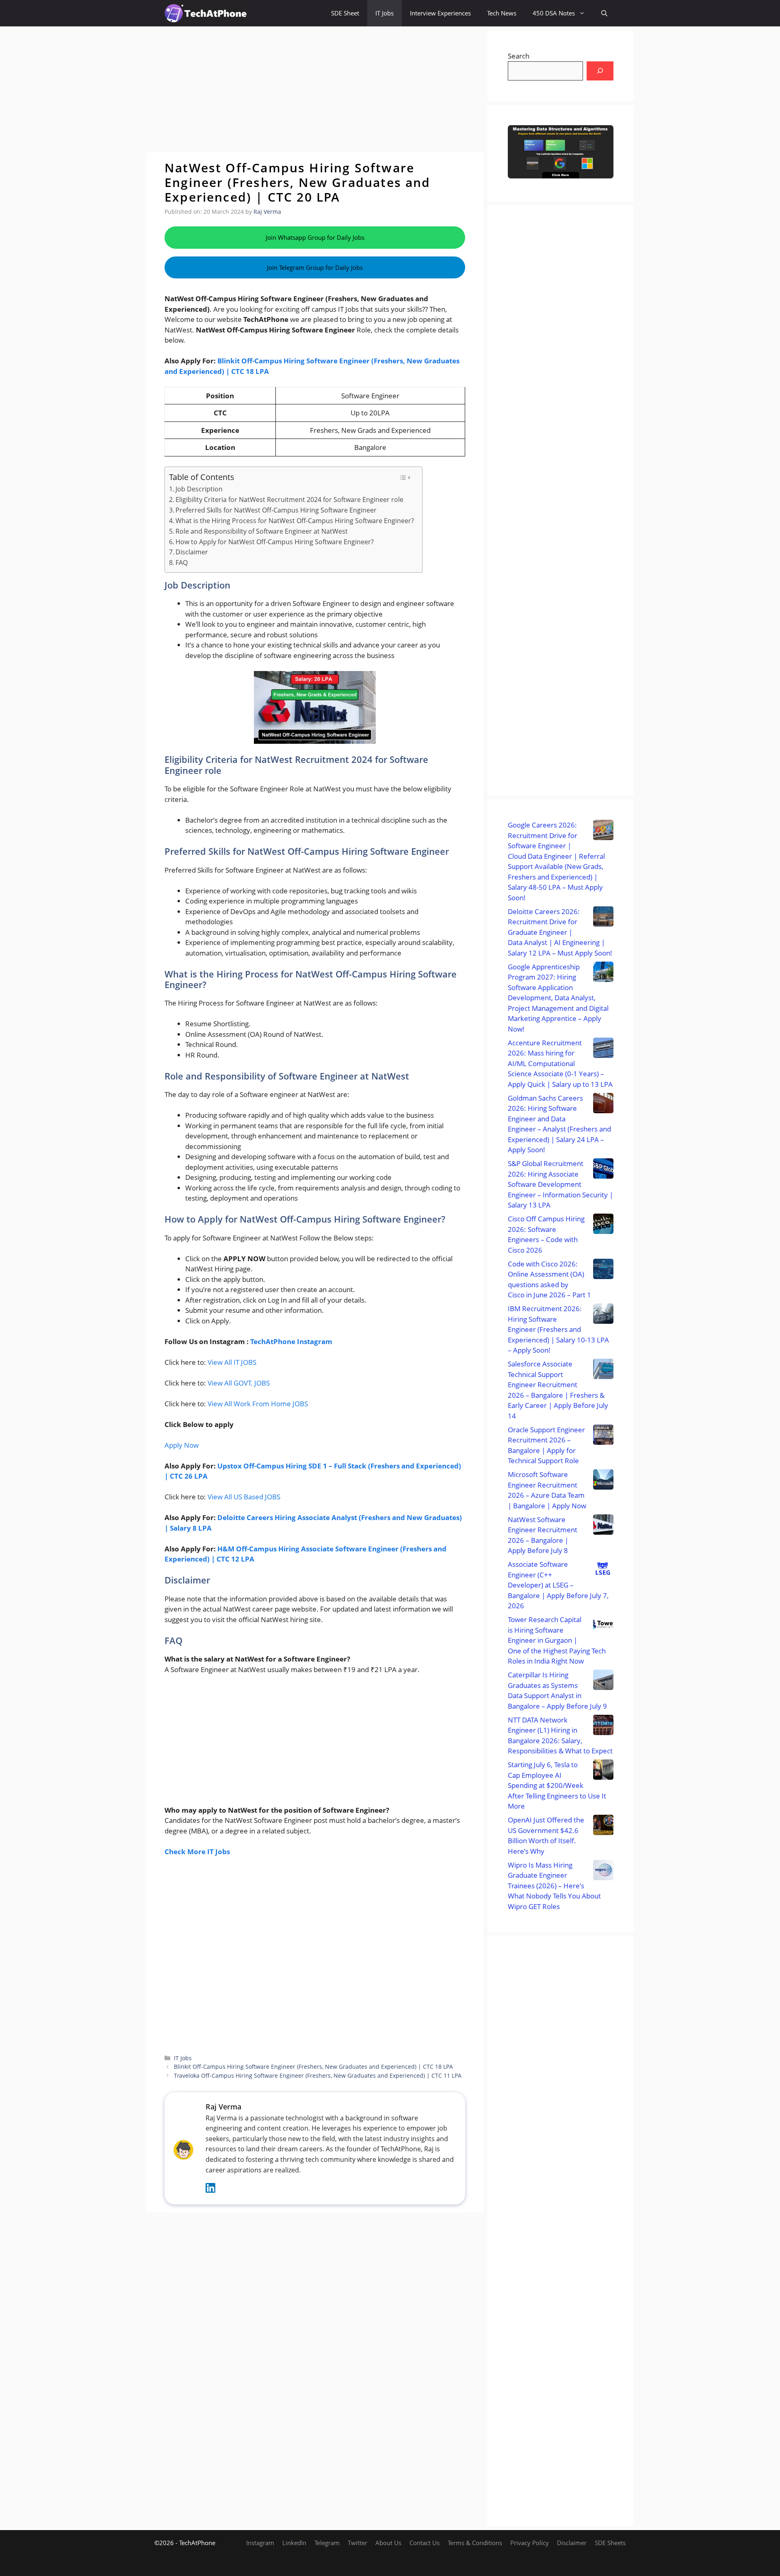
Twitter (357, 2543)
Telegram (327, 2543)
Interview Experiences (440, 13)
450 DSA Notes (554, 13)
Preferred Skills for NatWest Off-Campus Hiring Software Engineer (276, 510)
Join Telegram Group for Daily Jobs (315, 267)
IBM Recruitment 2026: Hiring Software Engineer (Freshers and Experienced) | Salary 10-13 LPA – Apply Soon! (558, 1329)
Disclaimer (192, 552)
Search (519, 56)
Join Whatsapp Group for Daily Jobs (315, 237)
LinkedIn (294, 2543)
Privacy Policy (530, 2543)
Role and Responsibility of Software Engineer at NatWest (262, 531)
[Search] (600, 71)
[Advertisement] (315, 89)
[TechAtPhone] (206, 13)
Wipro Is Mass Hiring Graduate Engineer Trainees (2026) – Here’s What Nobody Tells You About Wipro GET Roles (554, 1886)
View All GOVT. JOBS (239, 1383)
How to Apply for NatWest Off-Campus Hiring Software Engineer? (275, 542)
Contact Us (425, 2543)
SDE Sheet (345, 13)
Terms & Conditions (475, 2543)
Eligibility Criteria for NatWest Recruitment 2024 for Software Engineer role (289, 500)
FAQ (182, 563)
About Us (388, 2543)
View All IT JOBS (232, 1362)
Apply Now (182, 1445)
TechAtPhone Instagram (291, 1341)
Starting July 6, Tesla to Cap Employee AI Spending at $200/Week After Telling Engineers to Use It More (557, 1785)
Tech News (502, 13)
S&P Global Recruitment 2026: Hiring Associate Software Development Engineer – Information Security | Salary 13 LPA (560, 1184)
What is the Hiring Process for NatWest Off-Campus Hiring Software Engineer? (295, 521)
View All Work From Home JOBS (258, 1404)
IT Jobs (385, 13)
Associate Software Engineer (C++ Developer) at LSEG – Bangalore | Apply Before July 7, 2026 (558, 1585)
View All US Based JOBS (244, 1497)
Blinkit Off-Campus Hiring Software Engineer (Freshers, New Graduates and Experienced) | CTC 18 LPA (313, 2067)
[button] (604, 13)
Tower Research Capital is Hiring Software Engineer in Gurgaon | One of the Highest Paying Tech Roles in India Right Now (557, 1640)
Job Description (199, 489)
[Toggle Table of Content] (405, 478)
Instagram (260, 2543)
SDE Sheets (610, 2543)
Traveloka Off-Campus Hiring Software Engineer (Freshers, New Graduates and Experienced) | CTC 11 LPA (318, 2075)
